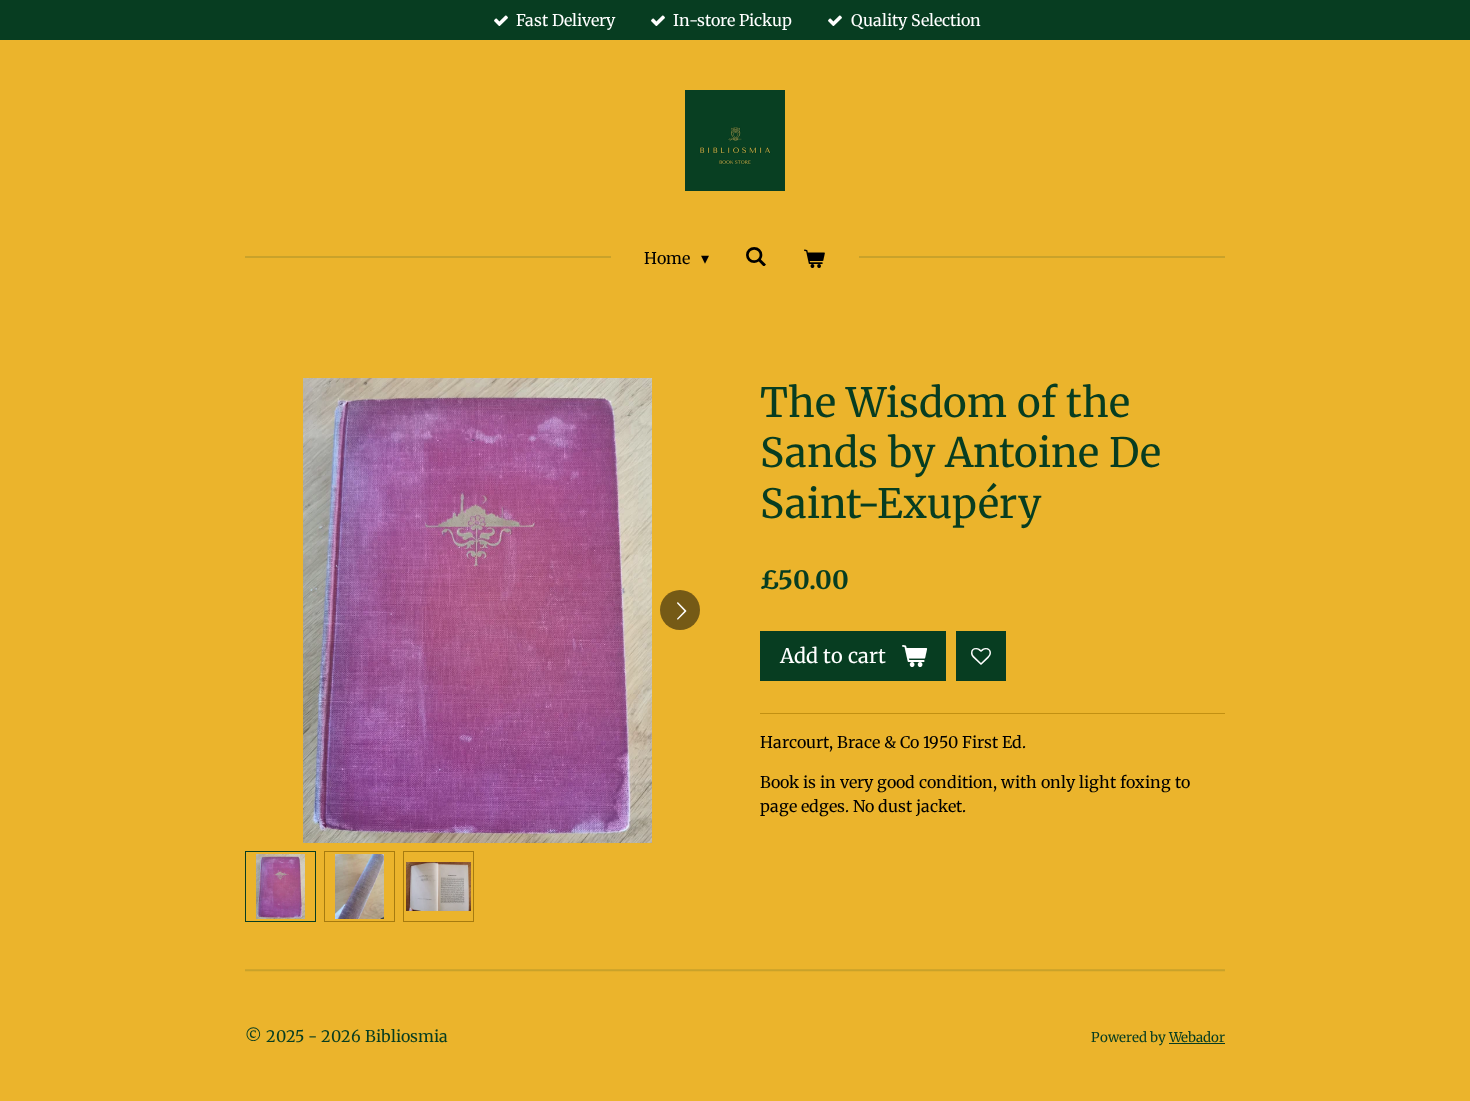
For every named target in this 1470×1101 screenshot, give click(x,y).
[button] (280, 886)
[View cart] (814, 258)
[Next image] (680, 610)
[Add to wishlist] (981, 656)
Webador (1197, 1037)
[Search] (756, 256)
